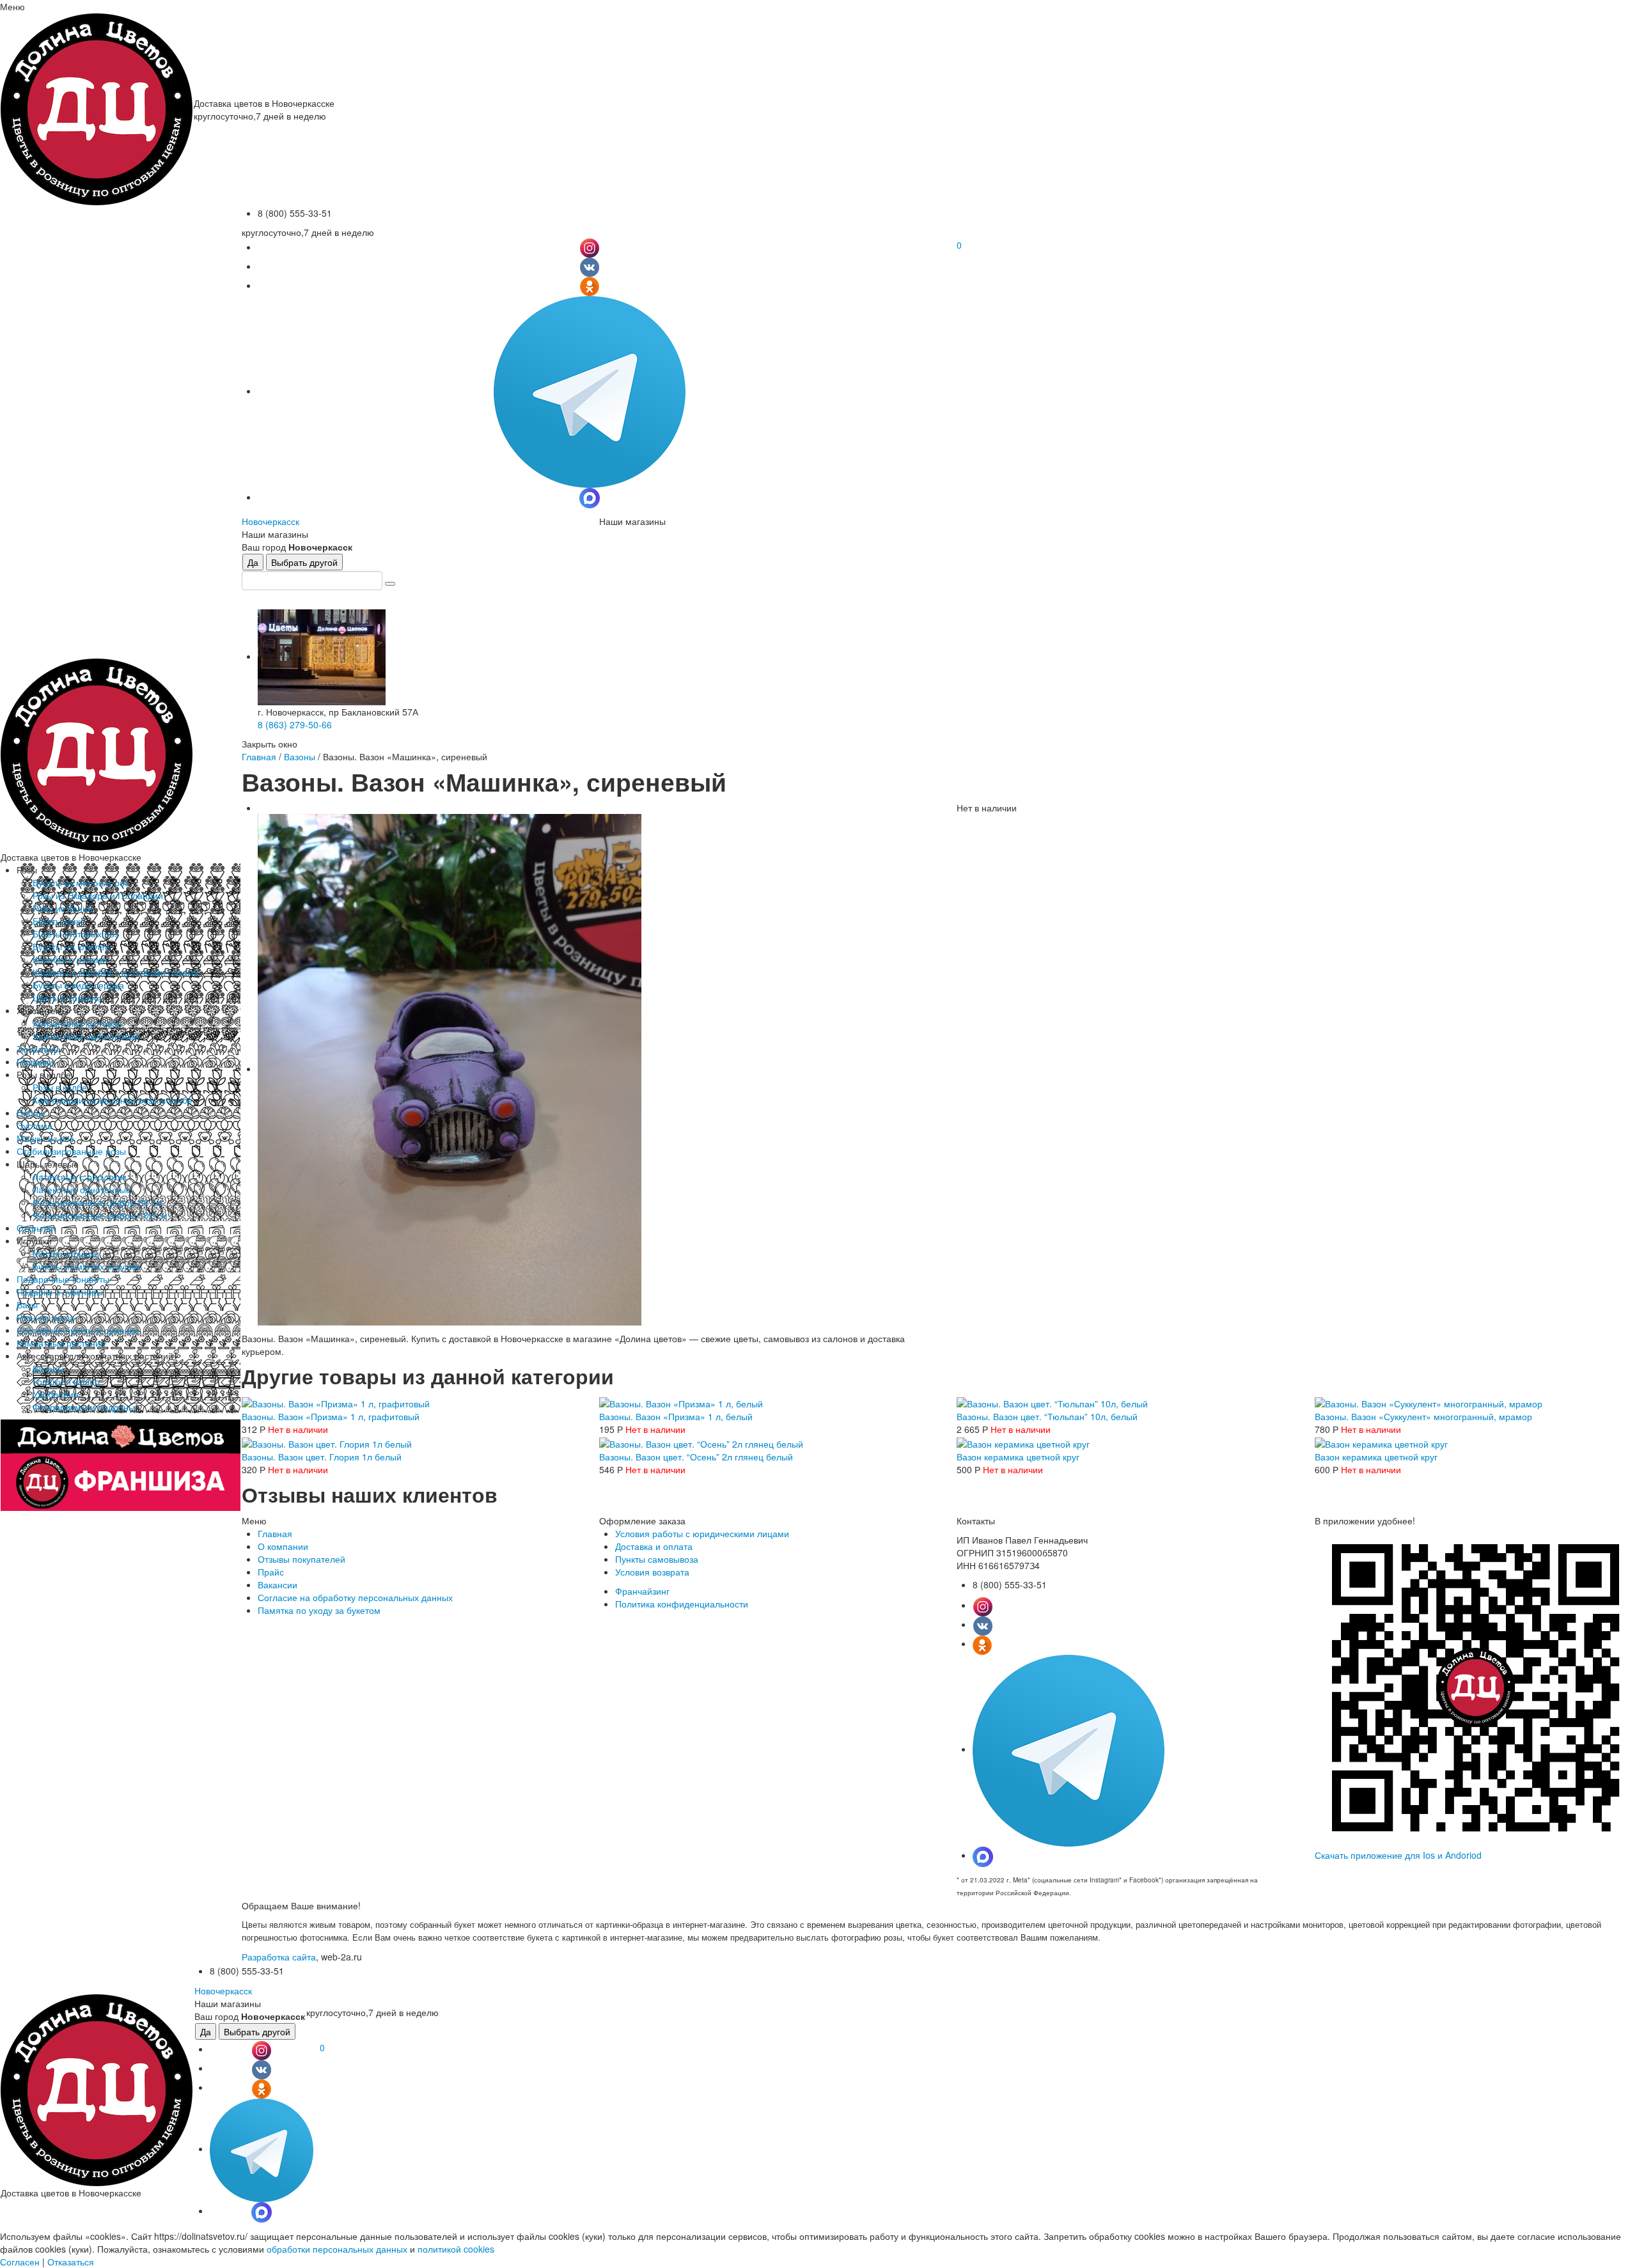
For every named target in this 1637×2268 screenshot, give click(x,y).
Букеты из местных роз (81, 882)
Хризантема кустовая (77, 1023)
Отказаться (71, 2262)
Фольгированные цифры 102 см (100, 1215)
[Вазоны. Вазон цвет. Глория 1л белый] (327, 1442)
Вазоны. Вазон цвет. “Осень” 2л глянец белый (696, 1457)
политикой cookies (456, 2249)
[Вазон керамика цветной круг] (1023, 1442)
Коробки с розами (70, 959)
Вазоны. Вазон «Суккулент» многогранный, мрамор (1423, 1416)
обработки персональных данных (337, 2249)
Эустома (35, 1125)
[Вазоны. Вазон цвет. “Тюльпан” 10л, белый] (1052, 1402)
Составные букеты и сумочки (77, 1330)
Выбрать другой (304, 562)
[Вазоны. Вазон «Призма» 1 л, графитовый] (336, 1402)
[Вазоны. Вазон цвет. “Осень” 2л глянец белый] (701, 1442)
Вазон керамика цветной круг (1018, 1457)
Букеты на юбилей (71, 946)
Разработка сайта (279, 1957)
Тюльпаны (38, 1049)
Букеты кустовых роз (75, 934)
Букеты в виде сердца (78, 985)
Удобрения (56, 1394)
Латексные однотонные (82, 1189)
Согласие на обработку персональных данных (355, 1597)
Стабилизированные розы (71, 1151)
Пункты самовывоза (657, 1559)
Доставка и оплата (654, 1546)
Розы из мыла (45, 1317)
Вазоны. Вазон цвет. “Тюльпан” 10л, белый (1047, 1416)
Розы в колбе (60, 1087)
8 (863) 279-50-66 (295, 724)
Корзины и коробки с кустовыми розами (116, 972)
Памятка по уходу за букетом (319, 1610)
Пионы (31, 1113)
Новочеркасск (270, 521)
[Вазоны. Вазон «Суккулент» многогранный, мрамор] (1429, 1402)
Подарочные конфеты (63, 1279)
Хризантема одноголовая (86, 1036)
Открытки (36, 1228)
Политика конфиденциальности (682, 1604)
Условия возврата (652, 1572)
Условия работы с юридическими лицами (702, 1533)
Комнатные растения (61, 1343)
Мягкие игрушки (66, 1253)
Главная (259, 756)
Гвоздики (35, 1061)
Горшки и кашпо (66, 1381)
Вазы (27, 1304)
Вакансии (278, 1584)
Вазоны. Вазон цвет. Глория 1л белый (322, 1457)
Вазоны (48, 1368)
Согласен (20, 2262)
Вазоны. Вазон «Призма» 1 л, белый (676, 1416)
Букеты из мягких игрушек (87, 1266)
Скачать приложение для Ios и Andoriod (1398, 1855)
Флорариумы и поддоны (84, 1407)
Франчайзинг (642, 1591)
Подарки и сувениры (60, 1292)
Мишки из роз (45, 1138)
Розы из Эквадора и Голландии (98, 895)
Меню (12, 6)
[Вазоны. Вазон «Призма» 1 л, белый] (681, 1402)
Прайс (271, 1572)
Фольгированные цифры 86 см (98, 1202)
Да (253, 562)
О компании (283, 1546)
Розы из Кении (63, 908)
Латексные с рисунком (80, 1177)
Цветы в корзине (67, 997)
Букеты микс (59, 921)
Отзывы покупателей (302, 1559)
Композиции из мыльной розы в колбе (113, 1100)
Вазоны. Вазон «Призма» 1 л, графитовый (331, 1416)
